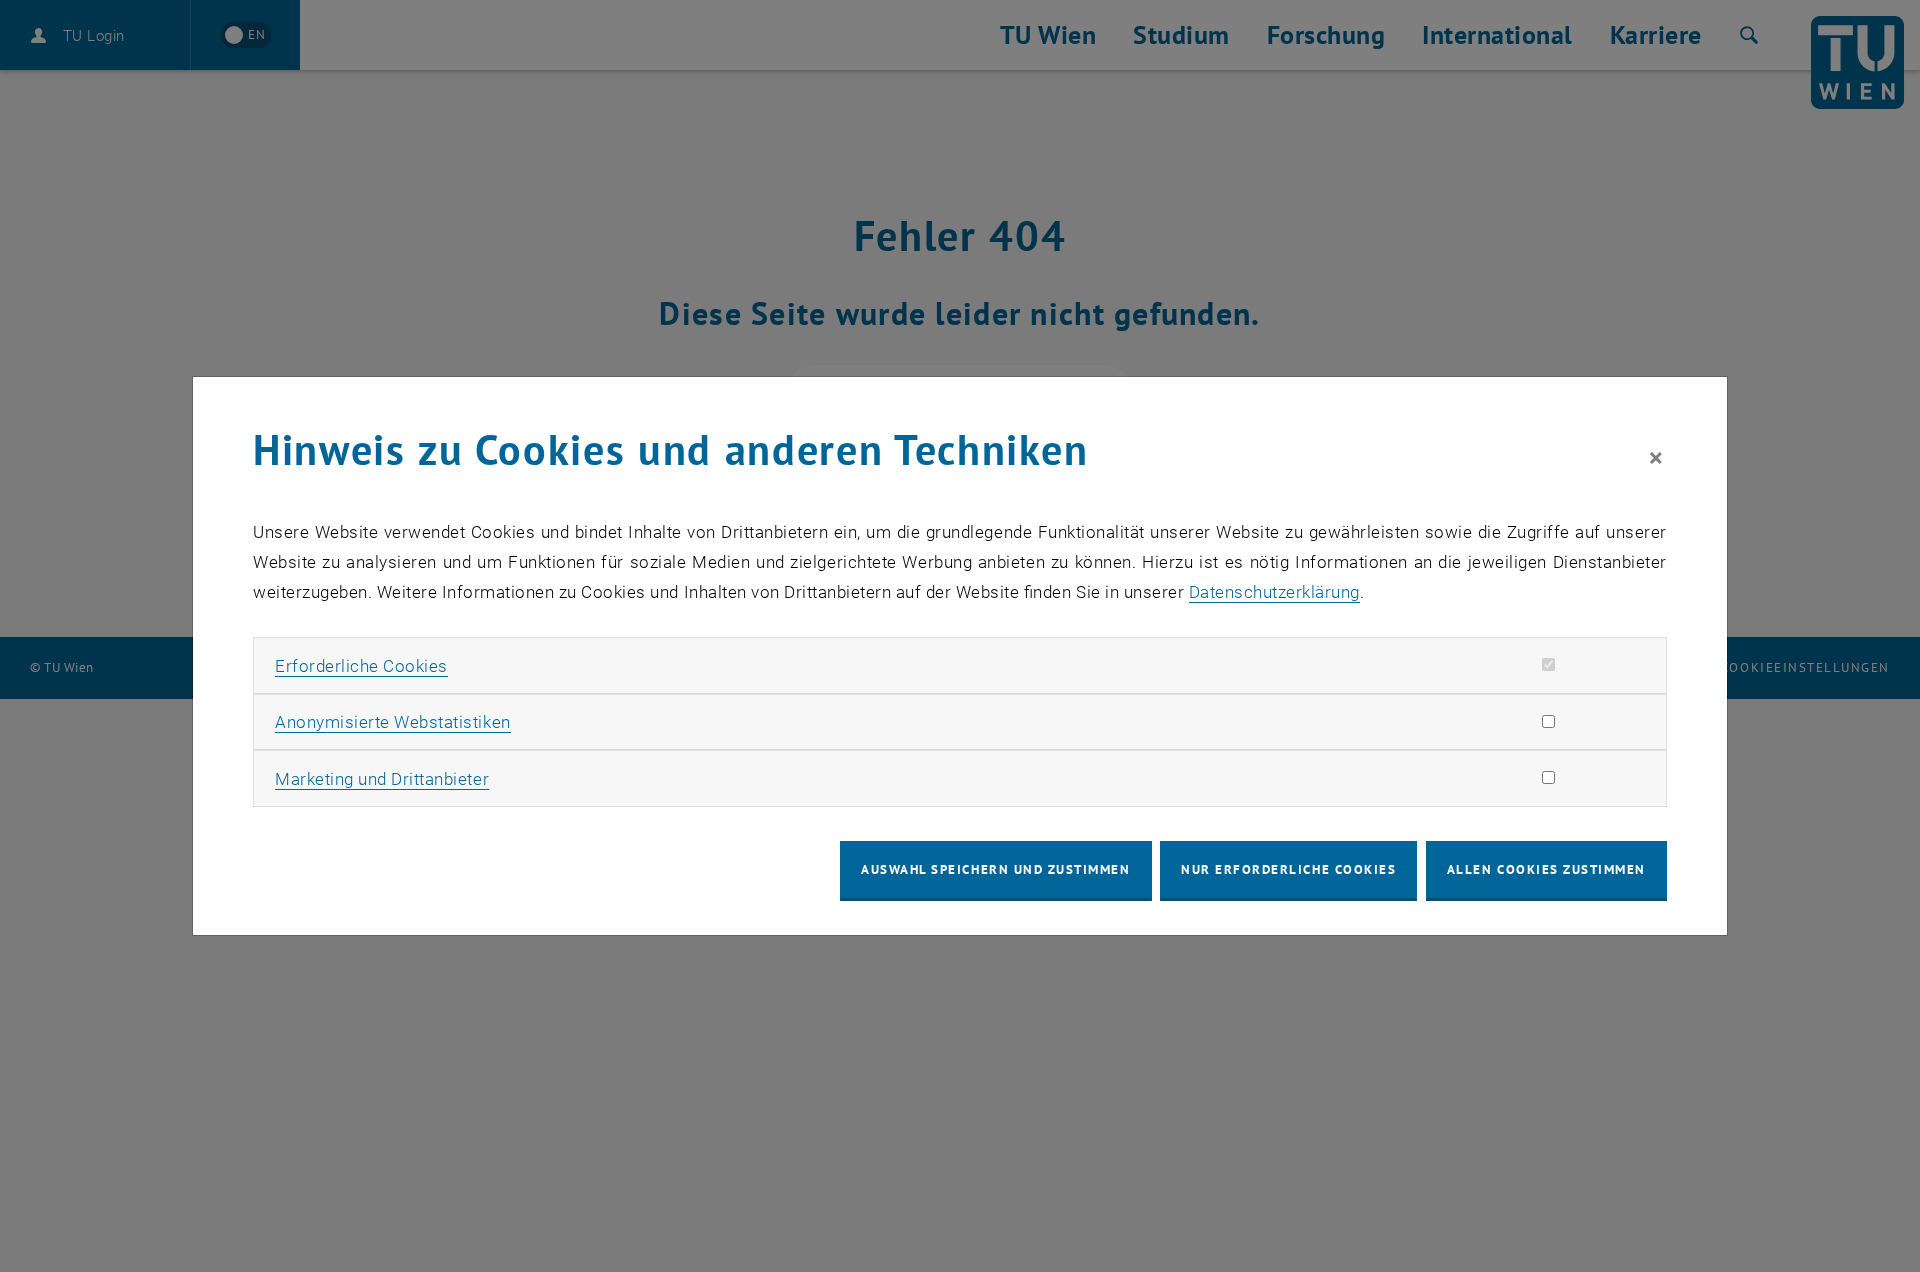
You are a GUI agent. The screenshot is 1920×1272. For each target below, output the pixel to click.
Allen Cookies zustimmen (1546, 869)
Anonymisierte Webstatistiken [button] (392, 722)
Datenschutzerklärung (1274, 592)
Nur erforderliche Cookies (1288, 869)
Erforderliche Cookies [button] (361, 666)
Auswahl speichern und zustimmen (995, 869)
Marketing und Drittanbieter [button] (382, 779)
